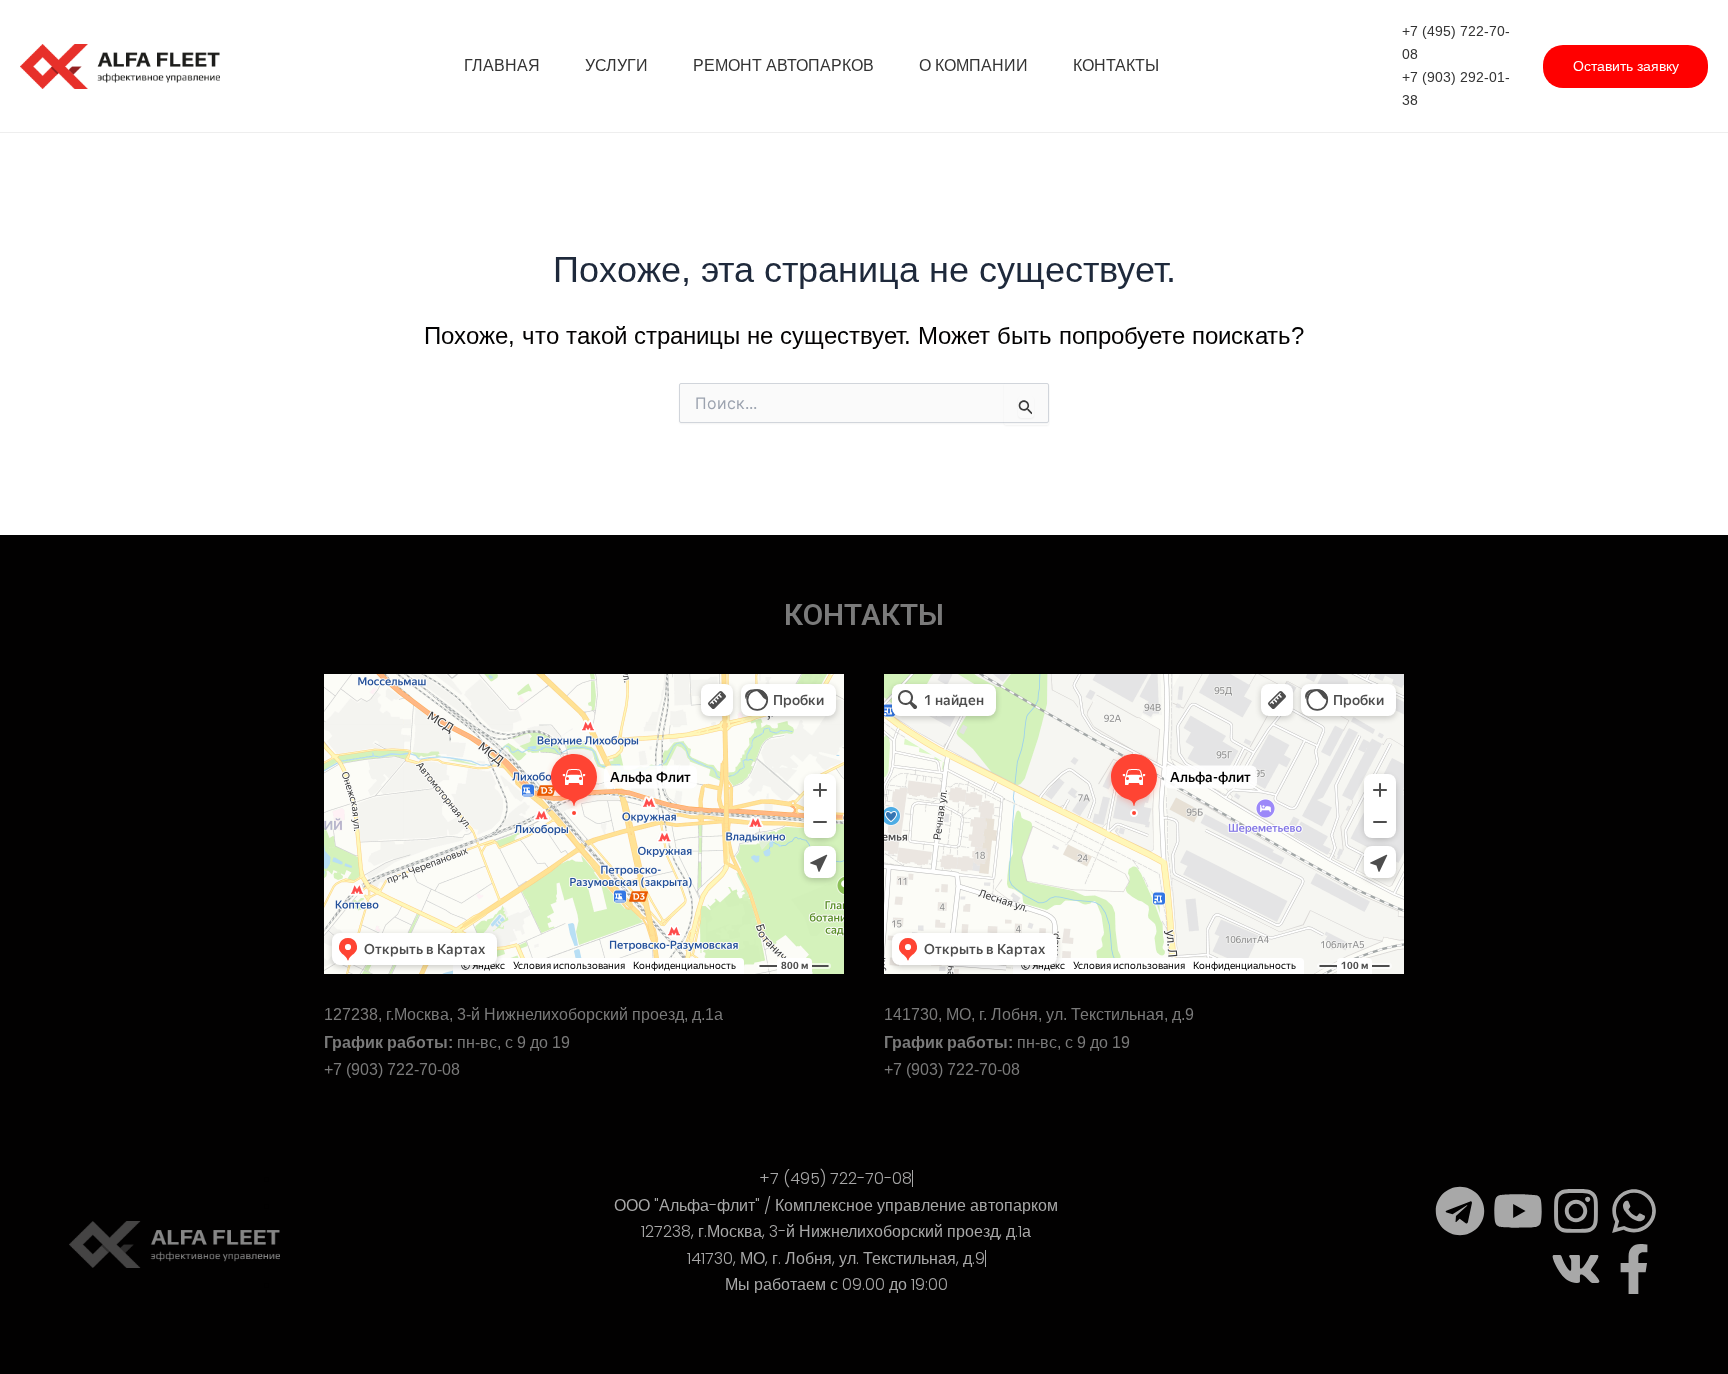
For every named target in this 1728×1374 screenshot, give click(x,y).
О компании (973, 65)
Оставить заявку (1626, 66)
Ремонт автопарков (783, 65)
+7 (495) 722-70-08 (1456, 42)
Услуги (616, 65)
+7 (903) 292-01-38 (1456, 88)
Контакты (1116, 65)
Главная (502, 65)
